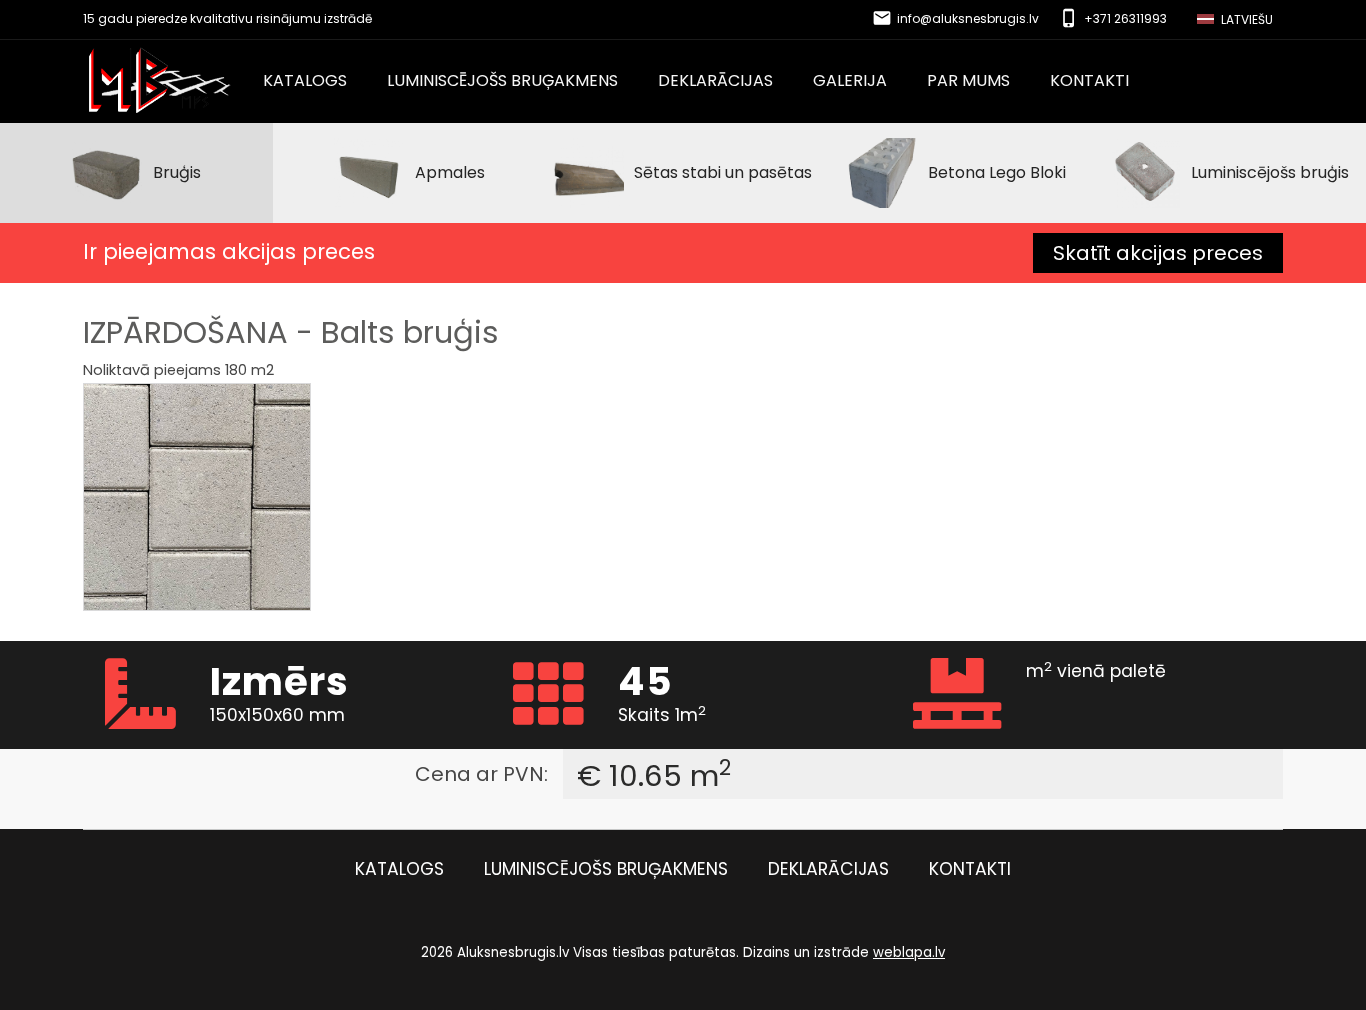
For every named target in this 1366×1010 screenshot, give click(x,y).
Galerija (850, 81)
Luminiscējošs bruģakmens (502, 81)
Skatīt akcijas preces (1158, 253)
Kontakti (1089, 81)
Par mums (968, 81)
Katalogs (305, 81)
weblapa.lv (909, 952)
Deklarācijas (715, 81)
